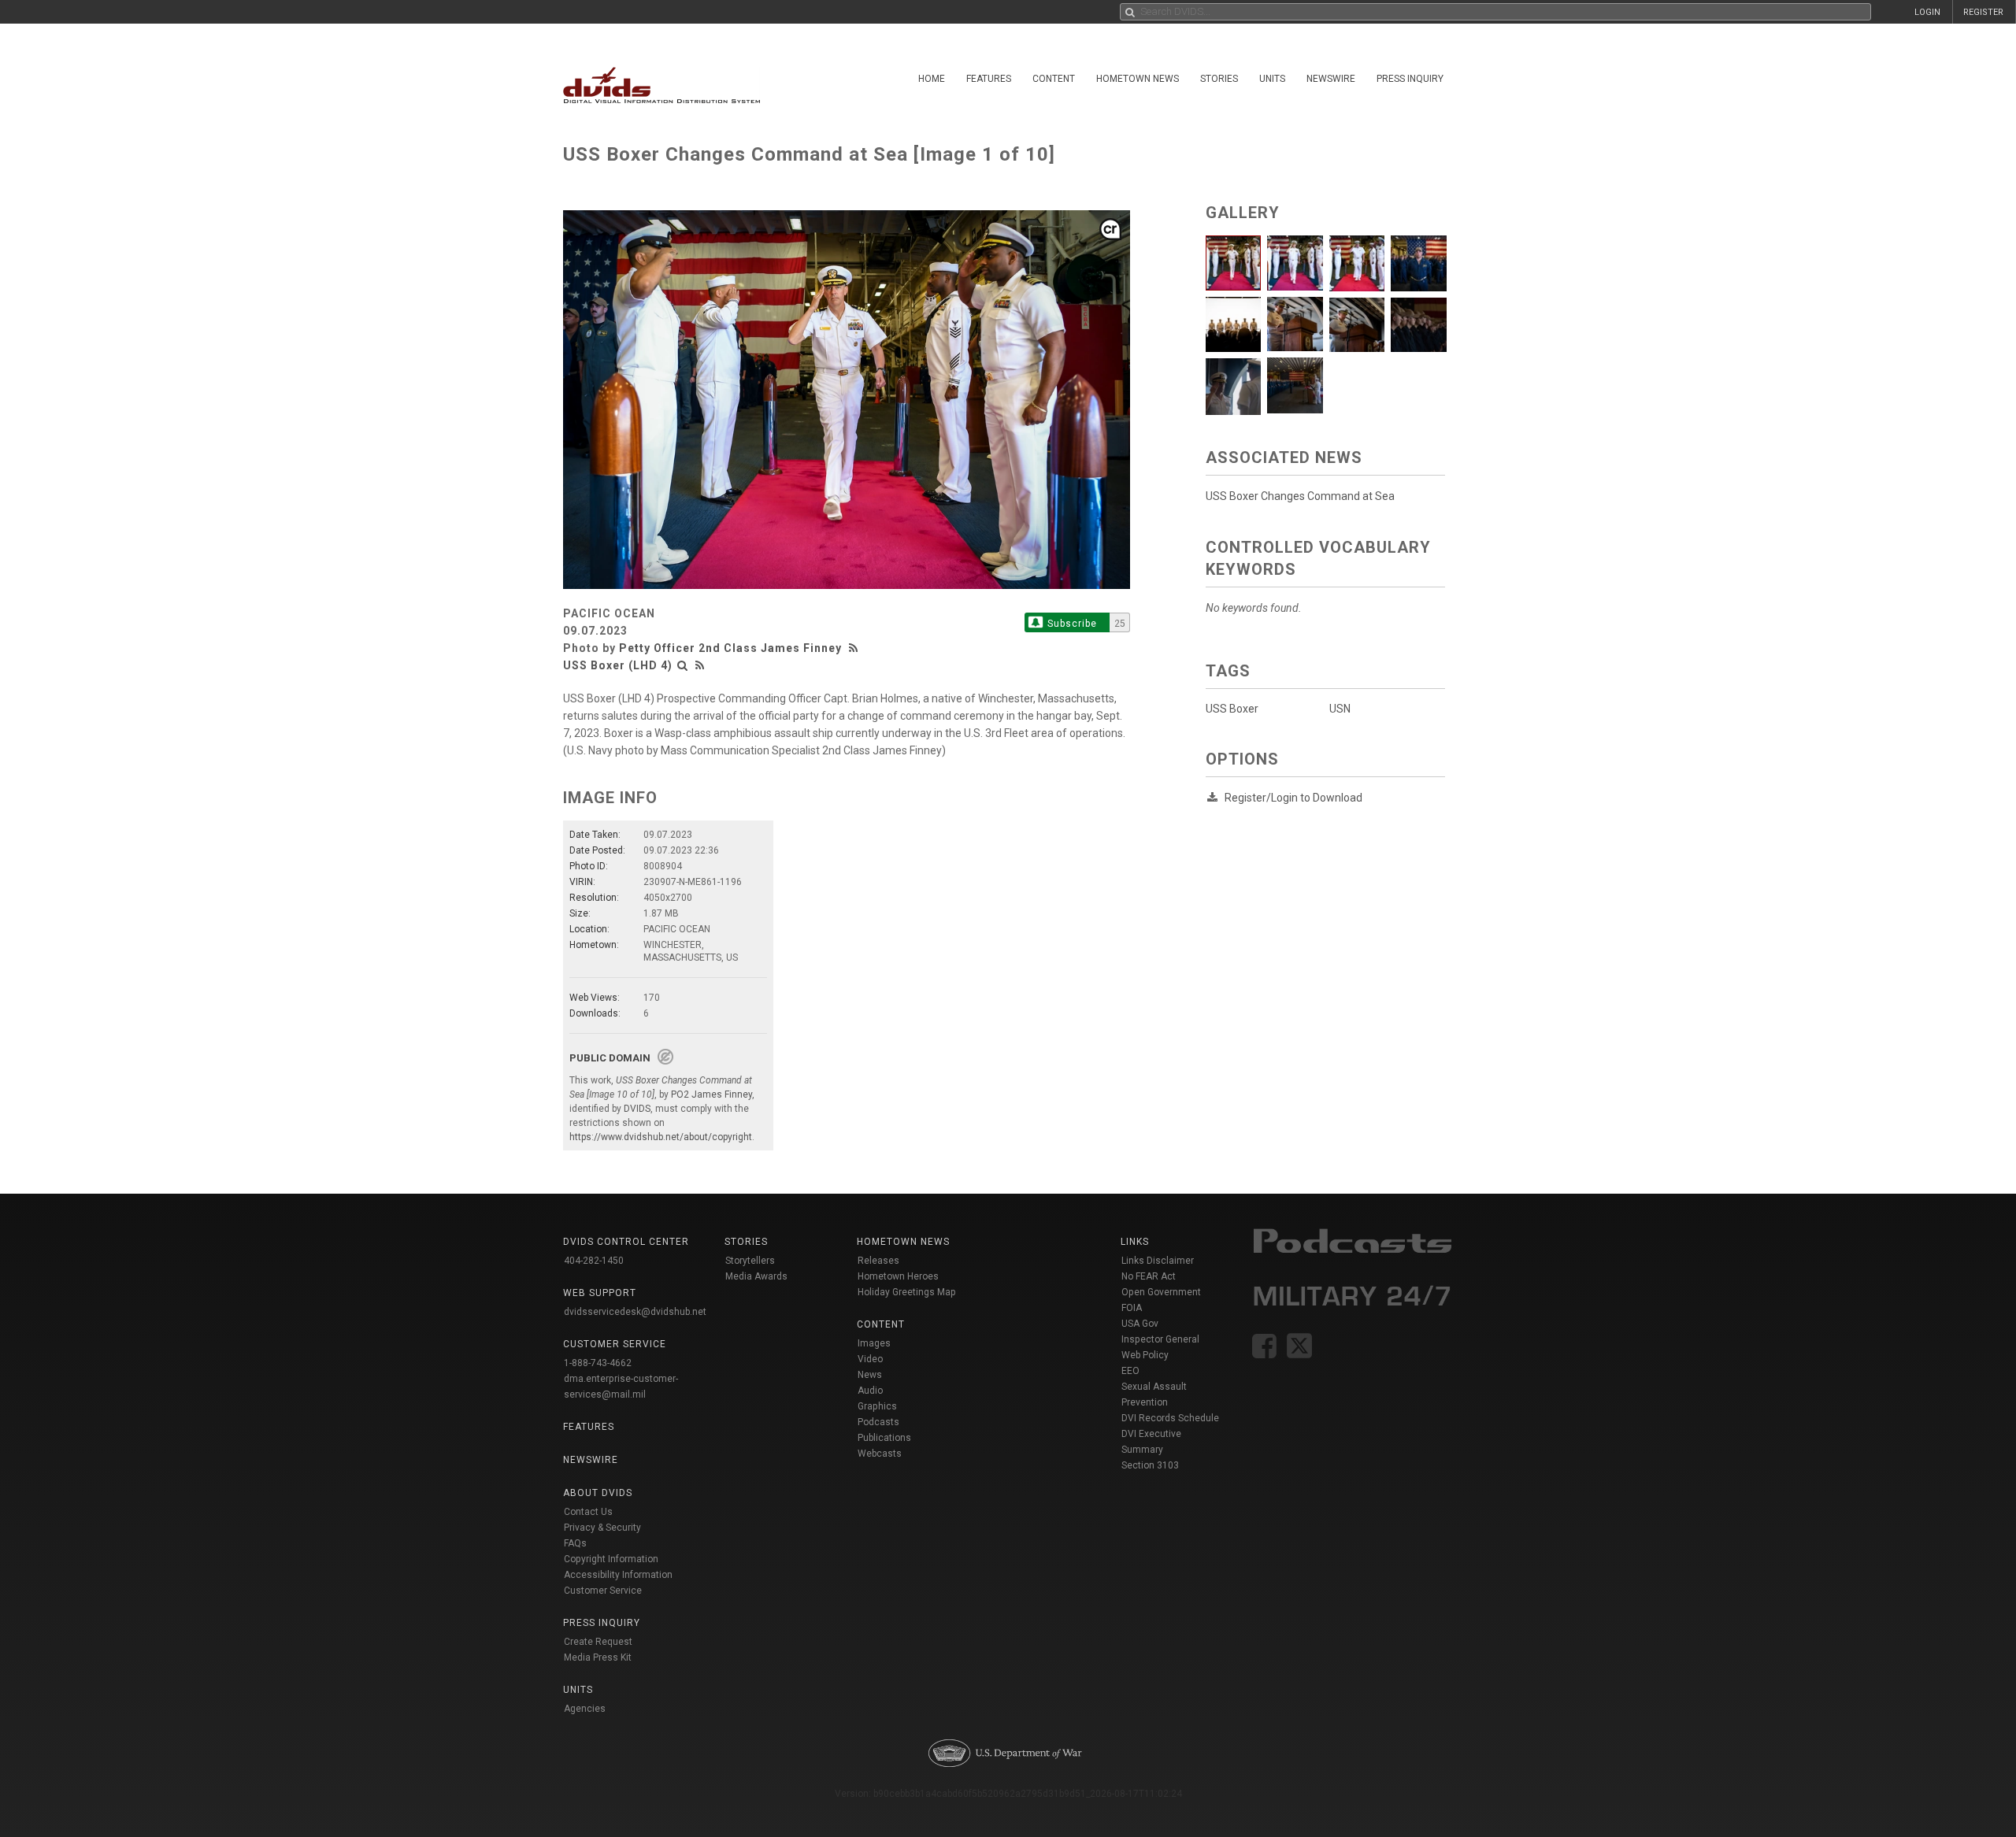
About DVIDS (598, 1493)
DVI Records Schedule (1170, 1418)
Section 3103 (1150, 1465)
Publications (884, 1438)
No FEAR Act (1149, 1276)
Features (989, 79)
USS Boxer (1232, 709)
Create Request (598, 1642)
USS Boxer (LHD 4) (618, 665)
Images (874, 1343)
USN (1340, 709)
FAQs (575, 1543)
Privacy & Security (602, 1528)
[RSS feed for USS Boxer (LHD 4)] (700, 665)
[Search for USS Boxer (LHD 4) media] (683, 665)
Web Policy (1145, 1355)
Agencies (585, 1709)
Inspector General (1160, 1339)
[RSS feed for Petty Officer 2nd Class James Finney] (855, 648)
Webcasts (880, 1454)
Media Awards (756, 1276)
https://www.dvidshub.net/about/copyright (661, 1137)
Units (1272, 79)
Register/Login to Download (1293, 798)
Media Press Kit (598, 1657)
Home (932, 79)
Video (870, 1359)
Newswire (1331, 79)
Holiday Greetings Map (907, 1292)
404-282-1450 (594, 1261)
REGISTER (1983, 12)
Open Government (1161, 1292)
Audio (870, 1391)
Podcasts (878, 1422)
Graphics (877, 1406)
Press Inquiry (1410, 79)
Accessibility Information (618, 1575)
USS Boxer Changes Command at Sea (1300, 496)
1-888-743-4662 (598, 1363)
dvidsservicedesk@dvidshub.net (635, 1312)
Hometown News (1138, 79)
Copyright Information (611, 1559)
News (870, 1375)
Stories (1219, 79)
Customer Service (603, 1591)
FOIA (1132, 1308)
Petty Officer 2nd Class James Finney (730, 648)
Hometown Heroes (898, 1276)
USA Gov (1140, 1324)
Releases (878, 1261)
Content (1054, 79)
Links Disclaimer (1158, 1261)
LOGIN (1927, 12)
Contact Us (588, 1512)
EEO (1130, 1371)
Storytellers (750, 1261)
